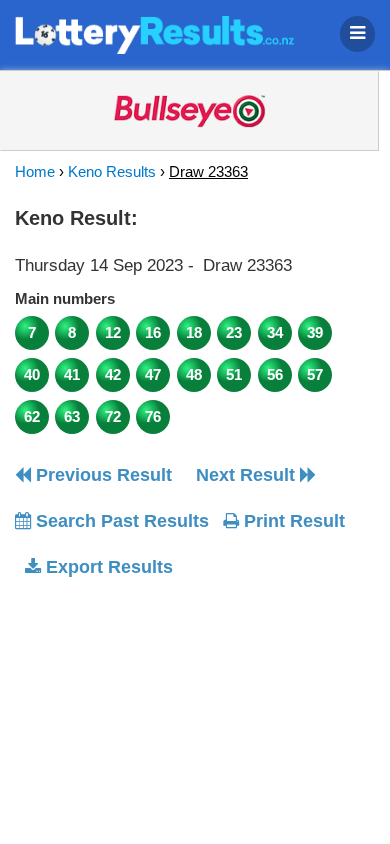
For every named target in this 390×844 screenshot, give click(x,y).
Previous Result (101, 475)
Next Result (248, 475)
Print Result (292, 521)
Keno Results (112, 171)
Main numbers (65, 298)
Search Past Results (120, 521)
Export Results (107, 567)
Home (35, 171)
